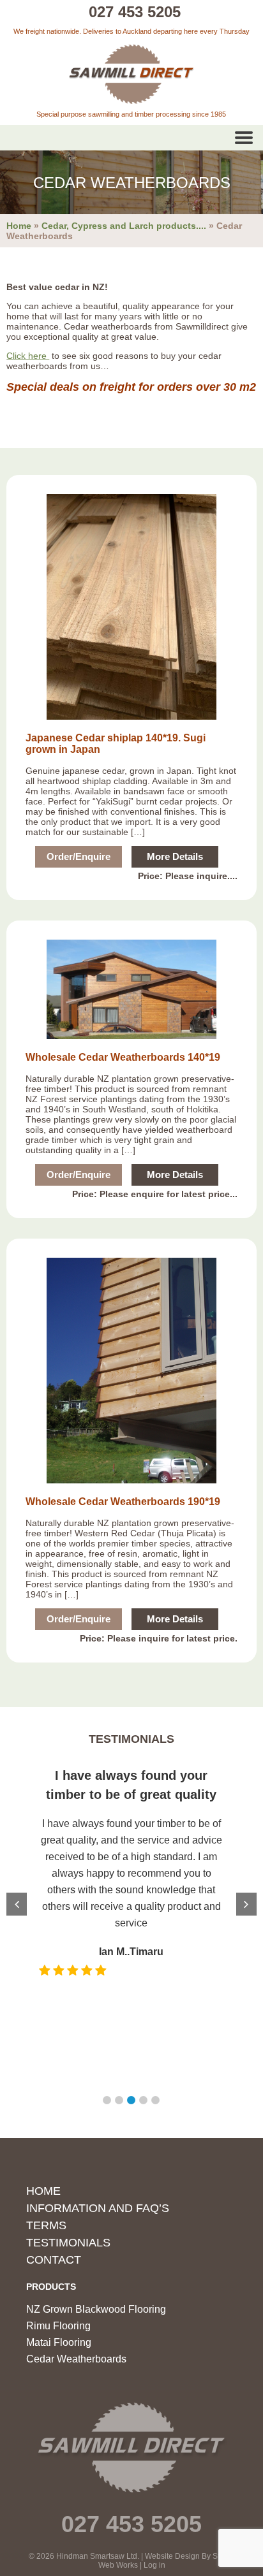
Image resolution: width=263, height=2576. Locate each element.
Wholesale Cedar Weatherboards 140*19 (123, 1057)
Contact (54, 2260)
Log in (154, 2565)
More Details (175, 856)
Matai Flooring (59, 2342)
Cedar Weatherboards (76, 2359)
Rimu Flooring (58, 2326)
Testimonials (68, 2243)
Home (19, 226)
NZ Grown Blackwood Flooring (96, 2309)
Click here (28, 356)
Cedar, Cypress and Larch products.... (124, 226)
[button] (107, 2100)
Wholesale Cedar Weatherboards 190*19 (123, 1502)
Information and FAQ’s (98, 2208)
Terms (46, 2225)
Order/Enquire (79, 856)
